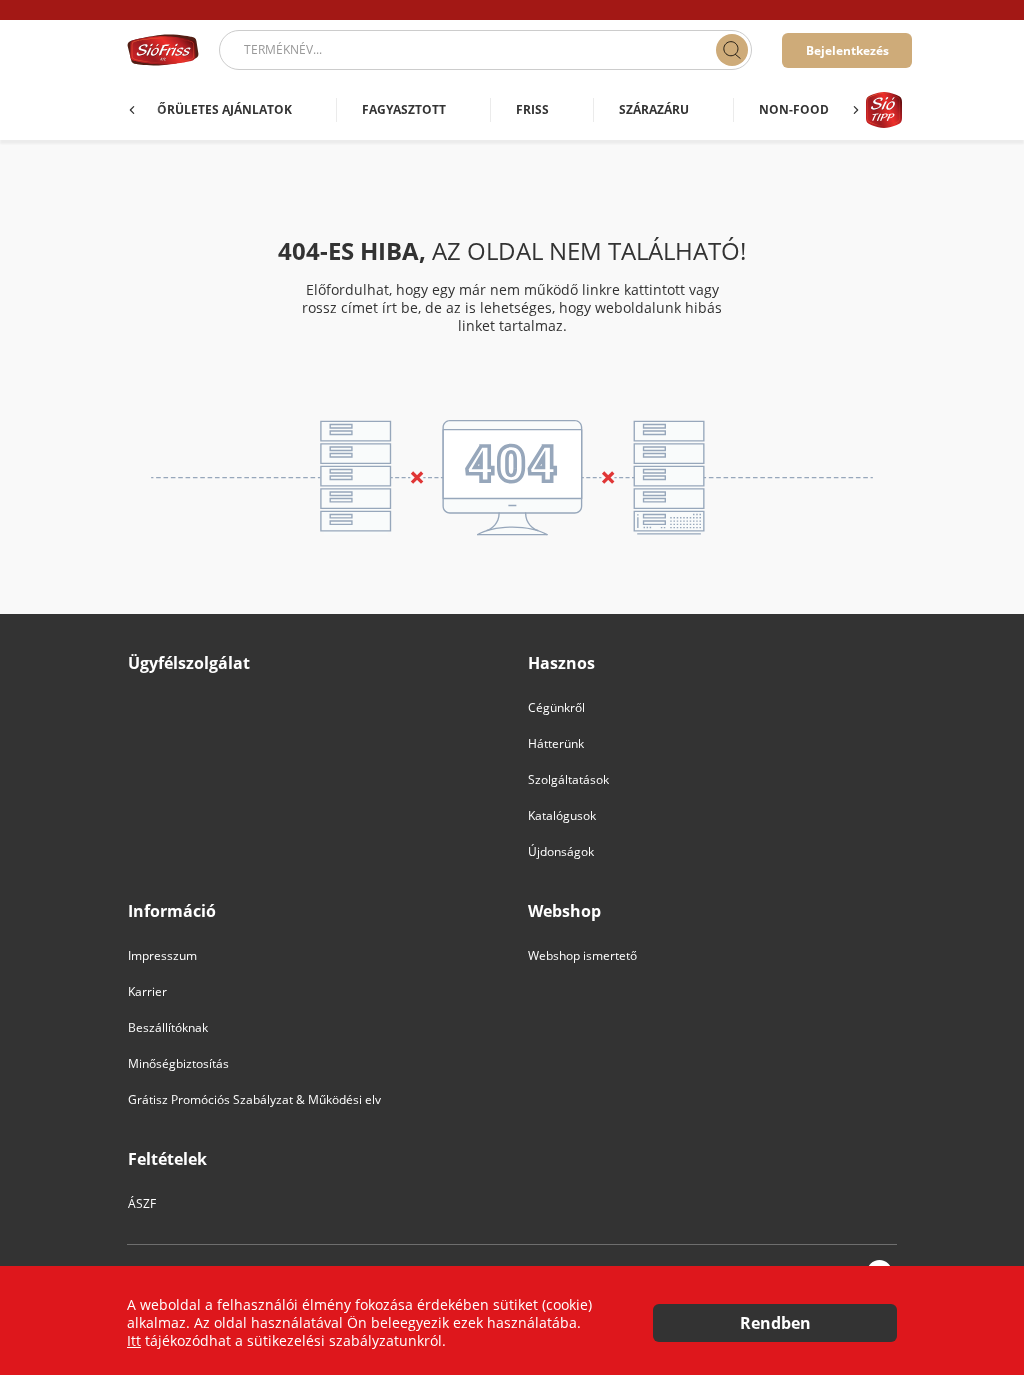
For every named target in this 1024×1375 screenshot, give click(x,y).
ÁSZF (142, 1203)
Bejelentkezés (847, 50)
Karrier (147, 991)
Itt (134, 1341)
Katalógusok (562, 815)
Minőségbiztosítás (178, 1063)
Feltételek (167, 1159)
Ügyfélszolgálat (189, 663)
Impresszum (162, 955)
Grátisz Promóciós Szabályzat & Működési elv (254, 1099)
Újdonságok (561, 851)
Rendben (775, 1323)
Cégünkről (556, 707)
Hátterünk (556, 743)
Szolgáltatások (568, 779)
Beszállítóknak (168, 1027)
